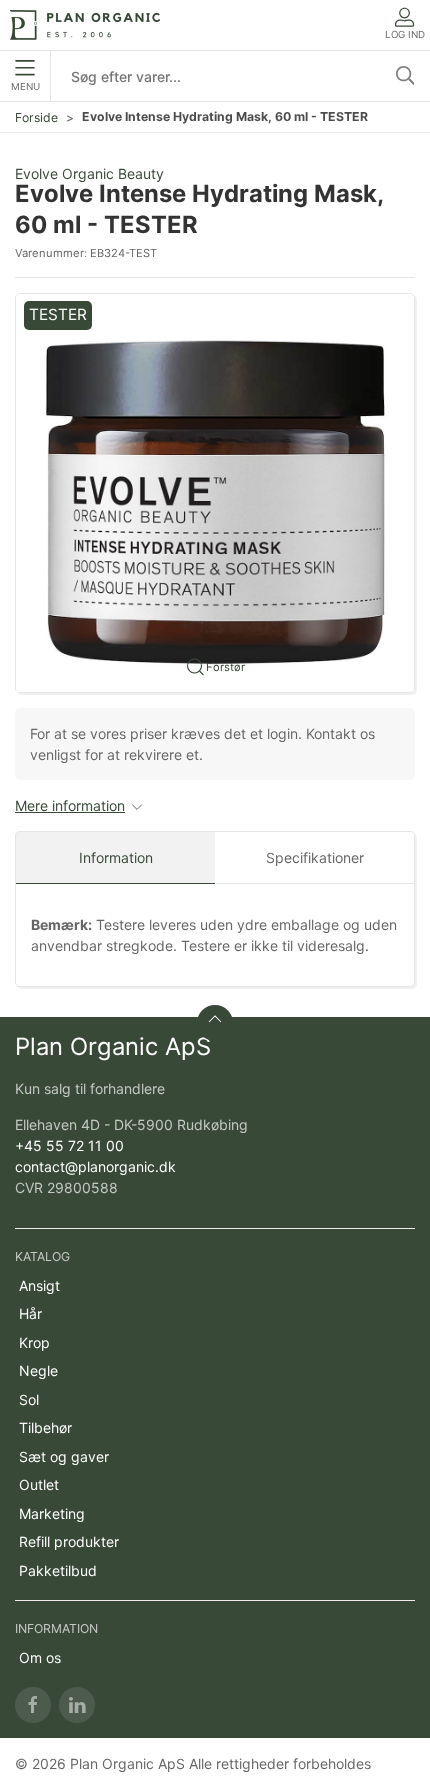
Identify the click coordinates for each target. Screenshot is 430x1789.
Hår (30, 1313)
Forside (36, 117)
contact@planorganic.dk (95, 1166)
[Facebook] (33, 1705)
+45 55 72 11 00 (69, 1145)
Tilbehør (45, 1427)
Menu (25, 86)
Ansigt (39, 1285)
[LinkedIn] (77, 1705)
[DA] (85, 25)
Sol (29, 1399)
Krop (34, 1342)
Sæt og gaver (64, 1456)
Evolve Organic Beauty (89, 173)
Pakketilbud (58, 1570)
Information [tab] (116, 857)
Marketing (52, 1513)
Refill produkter (69, 1541)
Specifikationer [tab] (315, 857)
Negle (38, 1370)
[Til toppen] (215, 1023)
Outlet (39, 1484)
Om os (40, 1657)
